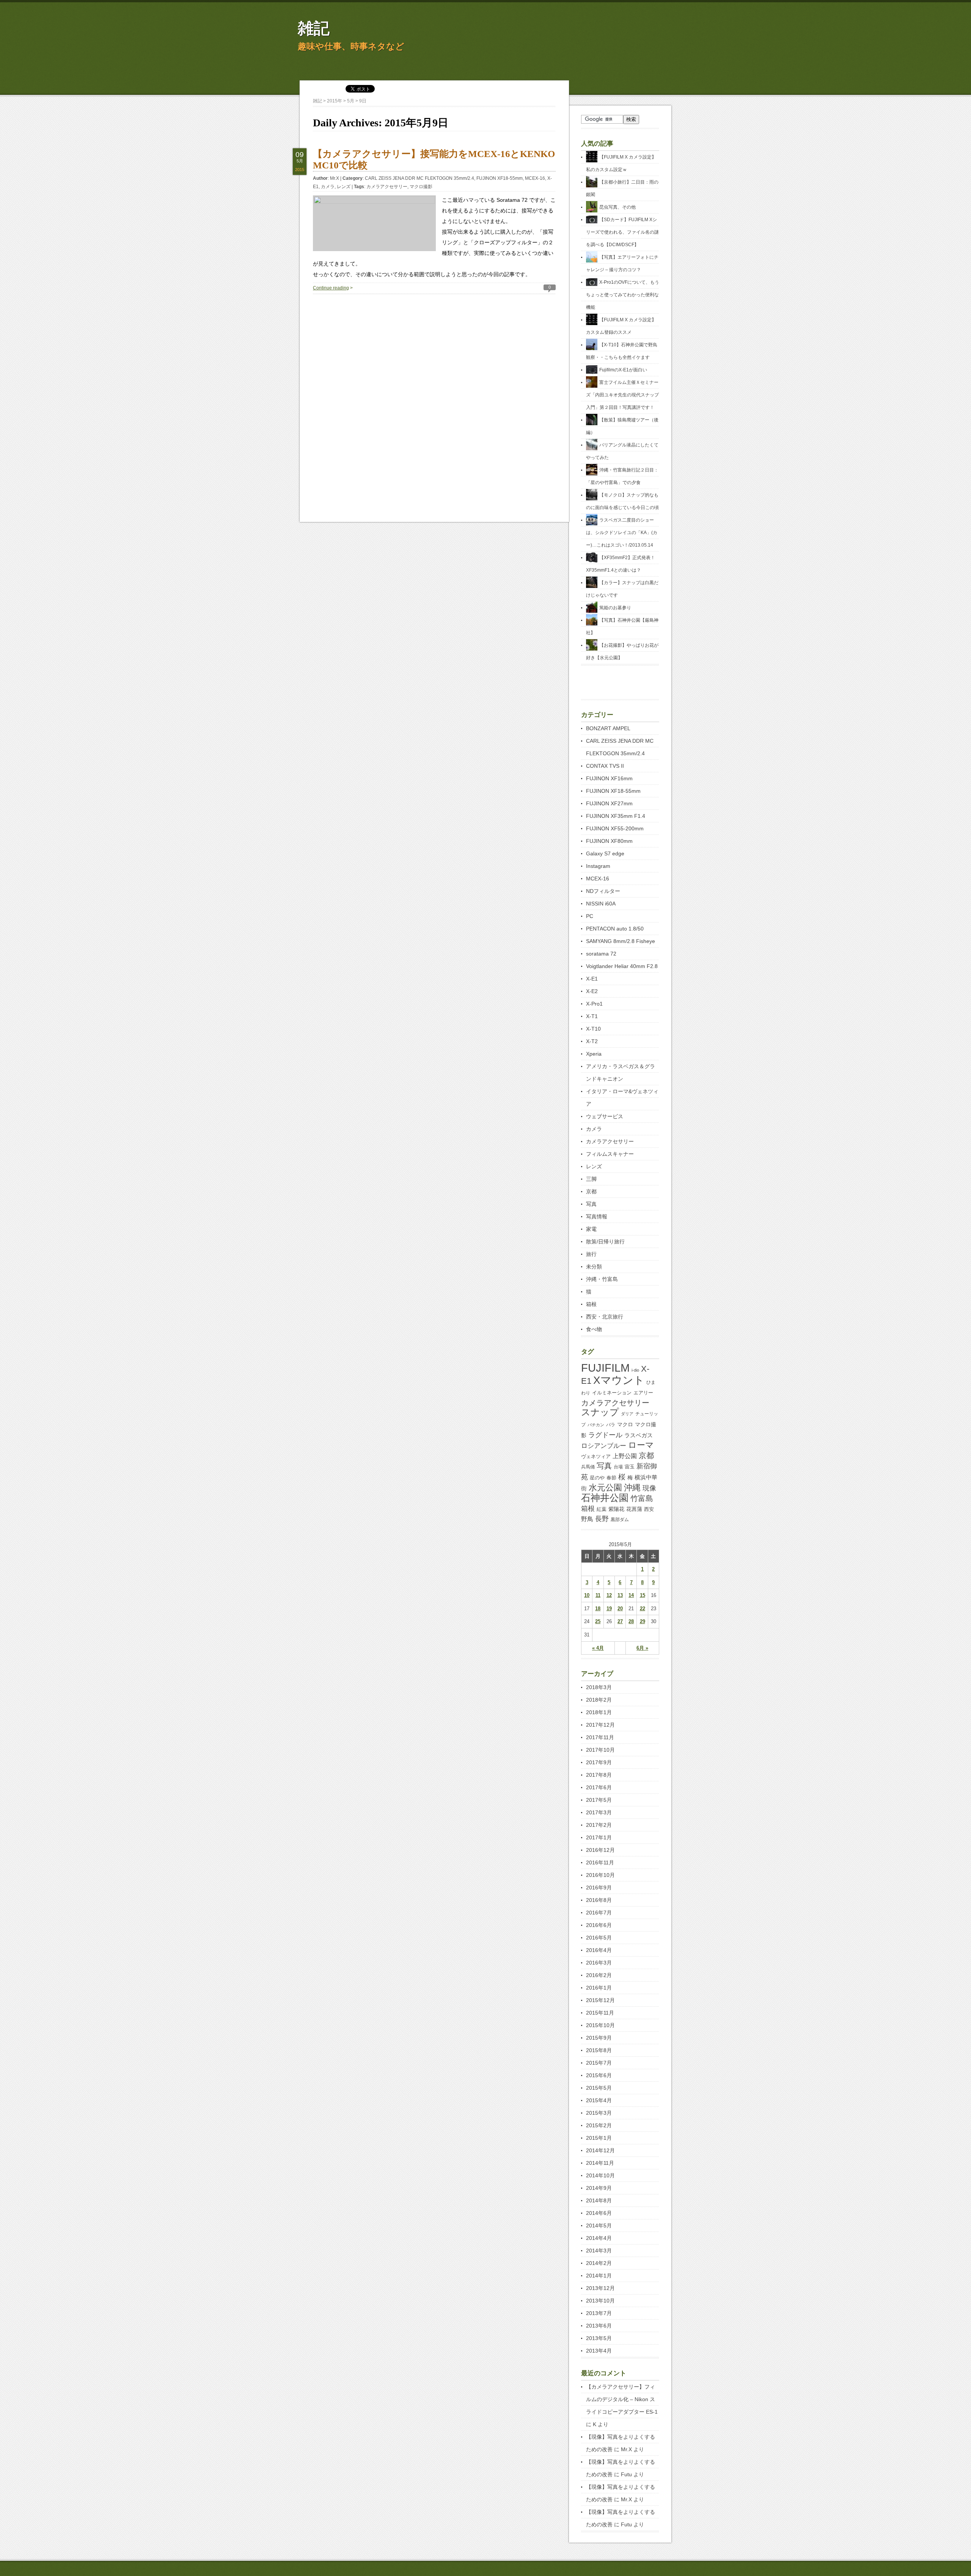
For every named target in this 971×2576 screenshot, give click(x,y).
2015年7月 (599, 2063)
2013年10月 (600, 2301)
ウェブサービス (605, 1116)
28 (631, 1621)
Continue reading (331, 288)
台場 (618, 1467)
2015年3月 (599, 2113)
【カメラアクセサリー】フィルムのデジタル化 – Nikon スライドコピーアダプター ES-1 (622, 2399)
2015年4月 (599, 2100)
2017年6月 (599, 1787)
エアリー (643, 1393)
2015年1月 (599, 2138)
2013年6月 (599, 2326)
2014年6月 (599, 2213)
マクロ (625, 1424)
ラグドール (605, 1435)
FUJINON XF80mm (609, 841)
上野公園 (625, 1456)
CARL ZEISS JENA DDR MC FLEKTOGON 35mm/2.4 (420, 178)
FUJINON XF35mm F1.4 (616, 816)
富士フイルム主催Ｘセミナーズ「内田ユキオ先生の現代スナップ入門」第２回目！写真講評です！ (622, 395)
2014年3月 (599, 2251)
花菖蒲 (634, 1509)
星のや (597, 1478)
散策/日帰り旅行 (605, 1242)
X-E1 (592, 979)
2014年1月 (599, 2276)
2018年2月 (599, 1700)
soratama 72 (601, 954)
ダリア (627, 1414)
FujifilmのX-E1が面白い (623, 370)
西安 (649, 1509)
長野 (602, 1519)
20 (620, 1609)
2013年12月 (600, 2288)
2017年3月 (599, 1812)
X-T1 (592, 1016)
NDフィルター (603, 891)
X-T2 (592, 1041)
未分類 (594, 1267)
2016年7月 (599, 1913)
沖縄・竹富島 (602, 1279)
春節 (611, 1478)
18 (598, 1609)
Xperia (594, 1054)
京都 (591, 1191)
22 (643, 1609)
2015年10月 (600, 2025)
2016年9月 (599, 1888)
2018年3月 (599, 1687)
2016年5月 (599, 1938)
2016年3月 (599, 1963)
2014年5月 (599, 2226)
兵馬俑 (588, 1467)
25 (598, 1621)
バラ (611, 1425)
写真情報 (597, 1216)
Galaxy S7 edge (605, 853)
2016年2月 (599, 1975)
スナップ (600, 1412)
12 (609, 1595)
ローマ (641, 1445)
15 (643, 1595)
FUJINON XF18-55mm (500, 178)
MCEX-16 (535, 178)
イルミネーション (612, 1393)
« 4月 (598, 1648)
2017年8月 (599, 1775)
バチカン (596, 1425)
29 (643, 1621)
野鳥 (587, 1519)
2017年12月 (600, 1725)
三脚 (591, 1179)
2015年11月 (600, 2013)
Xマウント (619, 1380)
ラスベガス (639, 1435)
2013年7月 (599, 2313)
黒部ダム (620, 1520)
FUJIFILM (605, 1368)
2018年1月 (599, 1712)
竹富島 (642, 1498)
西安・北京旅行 (605, 1317)
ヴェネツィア (596, 1456)
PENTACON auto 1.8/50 (615, 929)
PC (590, 916)
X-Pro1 (594, 1004)
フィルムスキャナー (610, 1154)
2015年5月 (599, 2088)
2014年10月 (600, 2175)
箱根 (591, 1304)
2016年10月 (600, 1875)
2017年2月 (599, 1825)
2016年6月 (599, 1925)
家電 (591, 1229)
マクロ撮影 (421, 187)
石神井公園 (605, 1498)
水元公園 (605, 1488)
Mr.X (335, 178)
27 (620, 1621)
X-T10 (593, 1029)
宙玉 (630, 1467)
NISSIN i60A (601, 904)
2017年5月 (599, 1800)
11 (598, 1595)
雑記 (314, 28)
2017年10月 (600, 1750)
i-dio (635, 1370)
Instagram (598, 866)
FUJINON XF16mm (609, 778)
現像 (649, 1488)
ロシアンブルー (604, 1446)
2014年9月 (599, 2188)
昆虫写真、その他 (617, 207)
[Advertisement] (434, 347)
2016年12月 (600, 1850)
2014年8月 (599, 2200)
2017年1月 (599, 1837)
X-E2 (592, 991)
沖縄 (632, 1488)
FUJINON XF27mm (609, 803)
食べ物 (594, 1329)
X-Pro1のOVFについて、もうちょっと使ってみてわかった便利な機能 (623, 295)
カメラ (328, 187)
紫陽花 (616, 1509)
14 (631, 1595)
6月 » (642, 1648)
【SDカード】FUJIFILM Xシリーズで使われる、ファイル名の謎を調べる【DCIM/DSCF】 (622, 232)
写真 (591, 1204)
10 (587, 1595)
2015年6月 (599, 2075)
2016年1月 (599, 1988)
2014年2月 (599, 2263)
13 (620, 1595)
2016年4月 (599, 1950)
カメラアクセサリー (387, 187)
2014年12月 (600, 2150)
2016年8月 (599, 1900)
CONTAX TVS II (605, 766)
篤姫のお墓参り (615, 608)
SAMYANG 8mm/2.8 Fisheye (621, 941)
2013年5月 (599, 2338)
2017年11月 (600, 1737)
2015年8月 (599, 2050)
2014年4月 (599, 2238)
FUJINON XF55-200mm (615, 828)
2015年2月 (599, 2125)
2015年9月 (599, 2038)
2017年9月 (599, 1762)
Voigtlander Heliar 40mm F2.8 (622, 966)
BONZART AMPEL (608, 728)
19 (609, 1609)
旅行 (591, 1254)
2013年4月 (599, 2351)
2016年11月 (600, 1862)
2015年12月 (600, 2000)
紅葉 (602, 1509)
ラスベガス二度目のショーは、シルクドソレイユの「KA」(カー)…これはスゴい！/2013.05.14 (622, 533)
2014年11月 (600, 2163)
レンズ (344, 187)
